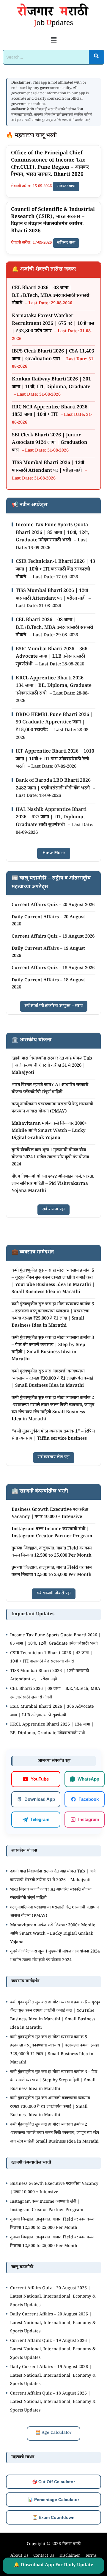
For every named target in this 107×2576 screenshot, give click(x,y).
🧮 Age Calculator (53, 2433)
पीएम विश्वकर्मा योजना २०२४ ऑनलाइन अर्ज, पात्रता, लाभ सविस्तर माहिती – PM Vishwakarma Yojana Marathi (53, 1184)
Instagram (89, 1819)
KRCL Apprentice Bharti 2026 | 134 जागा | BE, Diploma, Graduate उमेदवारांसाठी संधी (54, 686)
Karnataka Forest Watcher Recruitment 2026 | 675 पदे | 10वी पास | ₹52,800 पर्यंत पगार (53, 324)
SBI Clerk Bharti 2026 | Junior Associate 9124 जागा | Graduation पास (50, 443)
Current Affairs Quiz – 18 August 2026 (53, 968)
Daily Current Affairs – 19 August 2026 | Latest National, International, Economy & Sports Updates (53, 2376)
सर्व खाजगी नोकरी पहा (54, 1594)
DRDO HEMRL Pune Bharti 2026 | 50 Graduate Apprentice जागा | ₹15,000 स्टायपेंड (54, 723)
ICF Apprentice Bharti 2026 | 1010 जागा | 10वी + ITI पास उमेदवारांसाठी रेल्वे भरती (55, 759)
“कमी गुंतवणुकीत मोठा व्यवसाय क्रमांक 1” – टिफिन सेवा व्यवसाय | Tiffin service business (53, 1435)
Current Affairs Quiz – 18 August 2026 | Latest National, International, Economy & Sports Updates (53, 2402)
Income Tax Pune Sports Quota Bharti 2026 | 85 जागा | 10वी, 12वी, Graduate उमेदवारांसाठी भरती (52, 533)
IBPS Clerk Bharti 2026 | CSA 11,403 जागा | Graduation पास (53, 356)
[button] (53, 40)
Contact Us (44, 2556)
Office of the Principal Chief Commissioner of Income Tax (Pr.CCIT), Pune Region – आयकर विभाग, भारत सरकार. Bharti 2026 (50, 164)
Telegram (40, 1819)
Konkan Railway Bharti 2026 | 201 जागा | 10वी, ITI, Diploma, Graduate (51, 384)
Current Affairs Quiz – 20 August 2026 (53, 905)
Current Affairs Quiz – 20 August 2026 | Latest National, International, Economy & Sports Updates (53, 2297)
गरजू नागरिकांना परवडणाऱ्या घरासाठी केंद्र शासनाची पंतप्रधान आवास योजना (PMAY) (52, 1108)
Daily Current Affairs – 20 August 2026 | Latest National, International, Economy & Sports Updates (53, 2323)
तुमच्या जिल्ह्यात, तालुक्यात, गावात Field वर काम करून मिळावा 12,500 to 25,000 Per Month (52, 1552)
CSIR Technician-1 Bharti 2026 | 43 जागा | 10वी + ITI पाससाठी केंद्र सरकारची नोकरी (55, 570)
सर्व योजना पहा (53, 1210)
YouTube (40, 1779)
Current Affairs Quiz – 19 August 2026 (53, 937)
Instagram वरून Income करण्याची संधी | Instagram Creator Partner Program (52, 1533)
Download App (40, 1799)
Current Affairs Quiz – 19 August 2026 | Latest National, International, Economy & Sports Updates (53, 2350)
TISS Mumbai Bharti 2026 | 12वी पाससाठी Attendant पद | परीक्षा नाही (48, 467)
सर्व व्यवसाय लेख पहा (54, 1458)
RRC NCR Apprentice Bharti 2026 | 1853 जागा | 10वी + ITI (52, 412)
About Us (19, 2556)
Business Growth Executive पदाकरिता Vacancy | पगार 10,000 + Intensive (50, 1514)
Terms (91, 2556)
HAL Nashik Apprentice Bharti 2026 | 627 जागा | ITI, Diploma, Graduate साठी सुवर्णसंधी (51, 818)
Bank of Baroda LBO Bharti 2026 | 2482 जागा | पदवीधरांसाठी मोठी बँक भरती (55, 785)
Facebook (89, 1799)
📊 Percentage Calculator (53, 2500)
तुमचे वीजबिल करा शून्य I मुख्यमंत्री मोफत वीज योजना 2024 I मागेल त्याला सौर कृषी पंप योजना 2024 (50, 1158)
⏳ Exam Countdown (53, 2517)
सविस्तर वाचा (66, 187)
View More (54, 853)
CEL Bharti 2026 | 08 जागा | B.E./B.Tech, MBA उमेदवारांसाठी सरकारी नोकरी (51, 296)
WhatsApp (88, 1779)
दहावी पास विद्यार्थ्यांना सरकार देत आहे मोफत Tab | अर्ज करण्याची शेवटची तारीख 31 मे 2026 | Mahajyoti (52, 1066)
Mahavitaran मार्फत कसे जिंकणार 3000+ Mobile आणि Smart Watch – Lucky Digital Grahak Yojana (49, 1131)
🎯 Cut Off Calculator (53, 2482)
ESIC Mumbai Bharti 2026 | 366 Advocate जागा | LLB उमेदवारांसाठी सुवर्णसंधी (52, 657)
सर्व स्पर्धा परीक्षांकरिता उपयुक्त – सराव (54, 1006)
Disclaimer (70, 2556)
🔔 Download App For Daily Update (54, 2565)
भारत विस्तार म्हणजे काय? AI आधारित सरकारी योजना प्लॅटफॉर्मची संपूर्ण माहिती (50, 1089)
